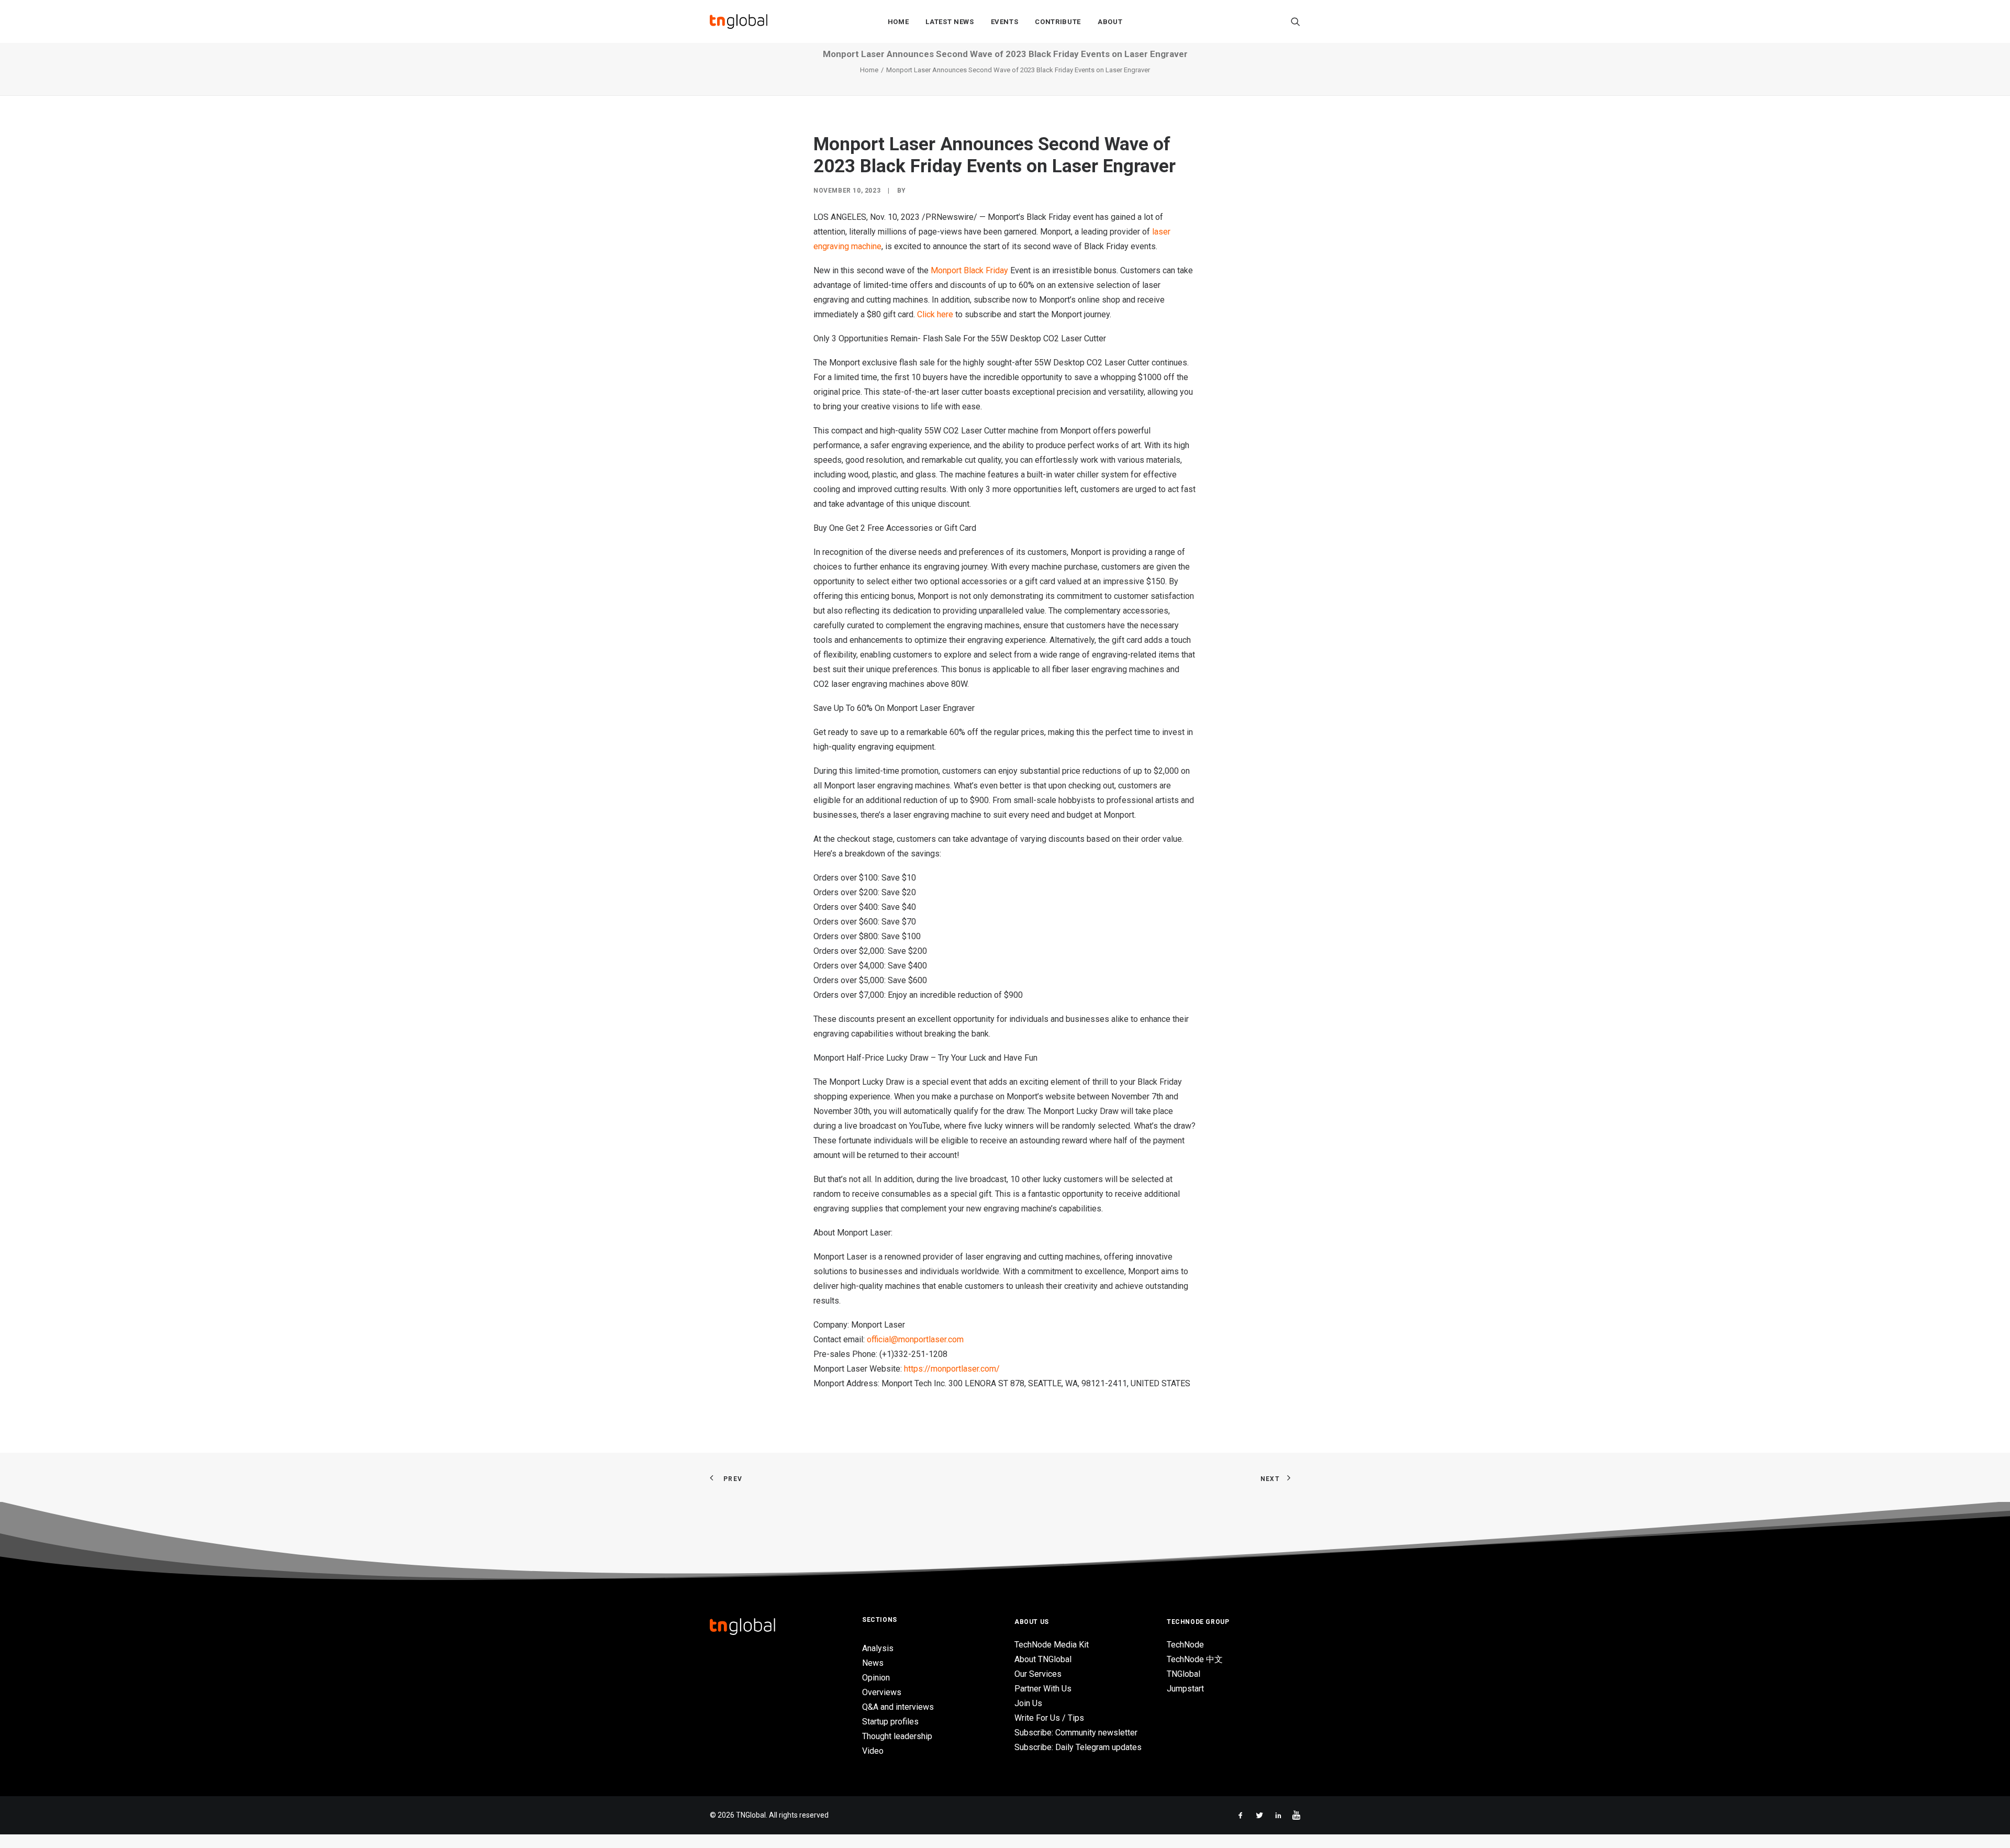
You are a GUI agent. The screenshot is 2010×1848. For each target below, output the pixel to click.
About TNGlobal (1043, 1659)
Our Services (1038, 1674)
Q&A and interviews (898, 1707)
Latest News (950, 22)
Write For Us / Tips (1049, 1718)
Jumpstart (1185, 1689)
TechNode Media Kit (1052, 1645)
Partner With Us (1043, 1689)
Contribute (1058, 22)
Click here (935, 314)
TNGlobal (1183, 1674)
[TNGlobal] (739, 21)
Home (898, 22)
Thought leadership (897, 1736)
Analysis (878, 1648)
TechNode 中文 (1195, 1659)
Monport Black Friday (969, 270)
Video (873, 1751)
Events (1005, 22)
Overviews (882, 1692)
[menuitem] (898, 21)
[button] (1296, 21)
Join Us (1028, 1703)
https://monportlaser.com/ (952, 1369)
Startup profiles (890, 1722)
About (1110, 22)
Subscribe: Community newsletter (1076, 1733)
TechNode (1185, 1645)
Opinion (876, 1678)
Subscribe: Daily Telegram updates (1078, 1747)
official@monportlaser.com (915, 1339)
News (873, 1663)
